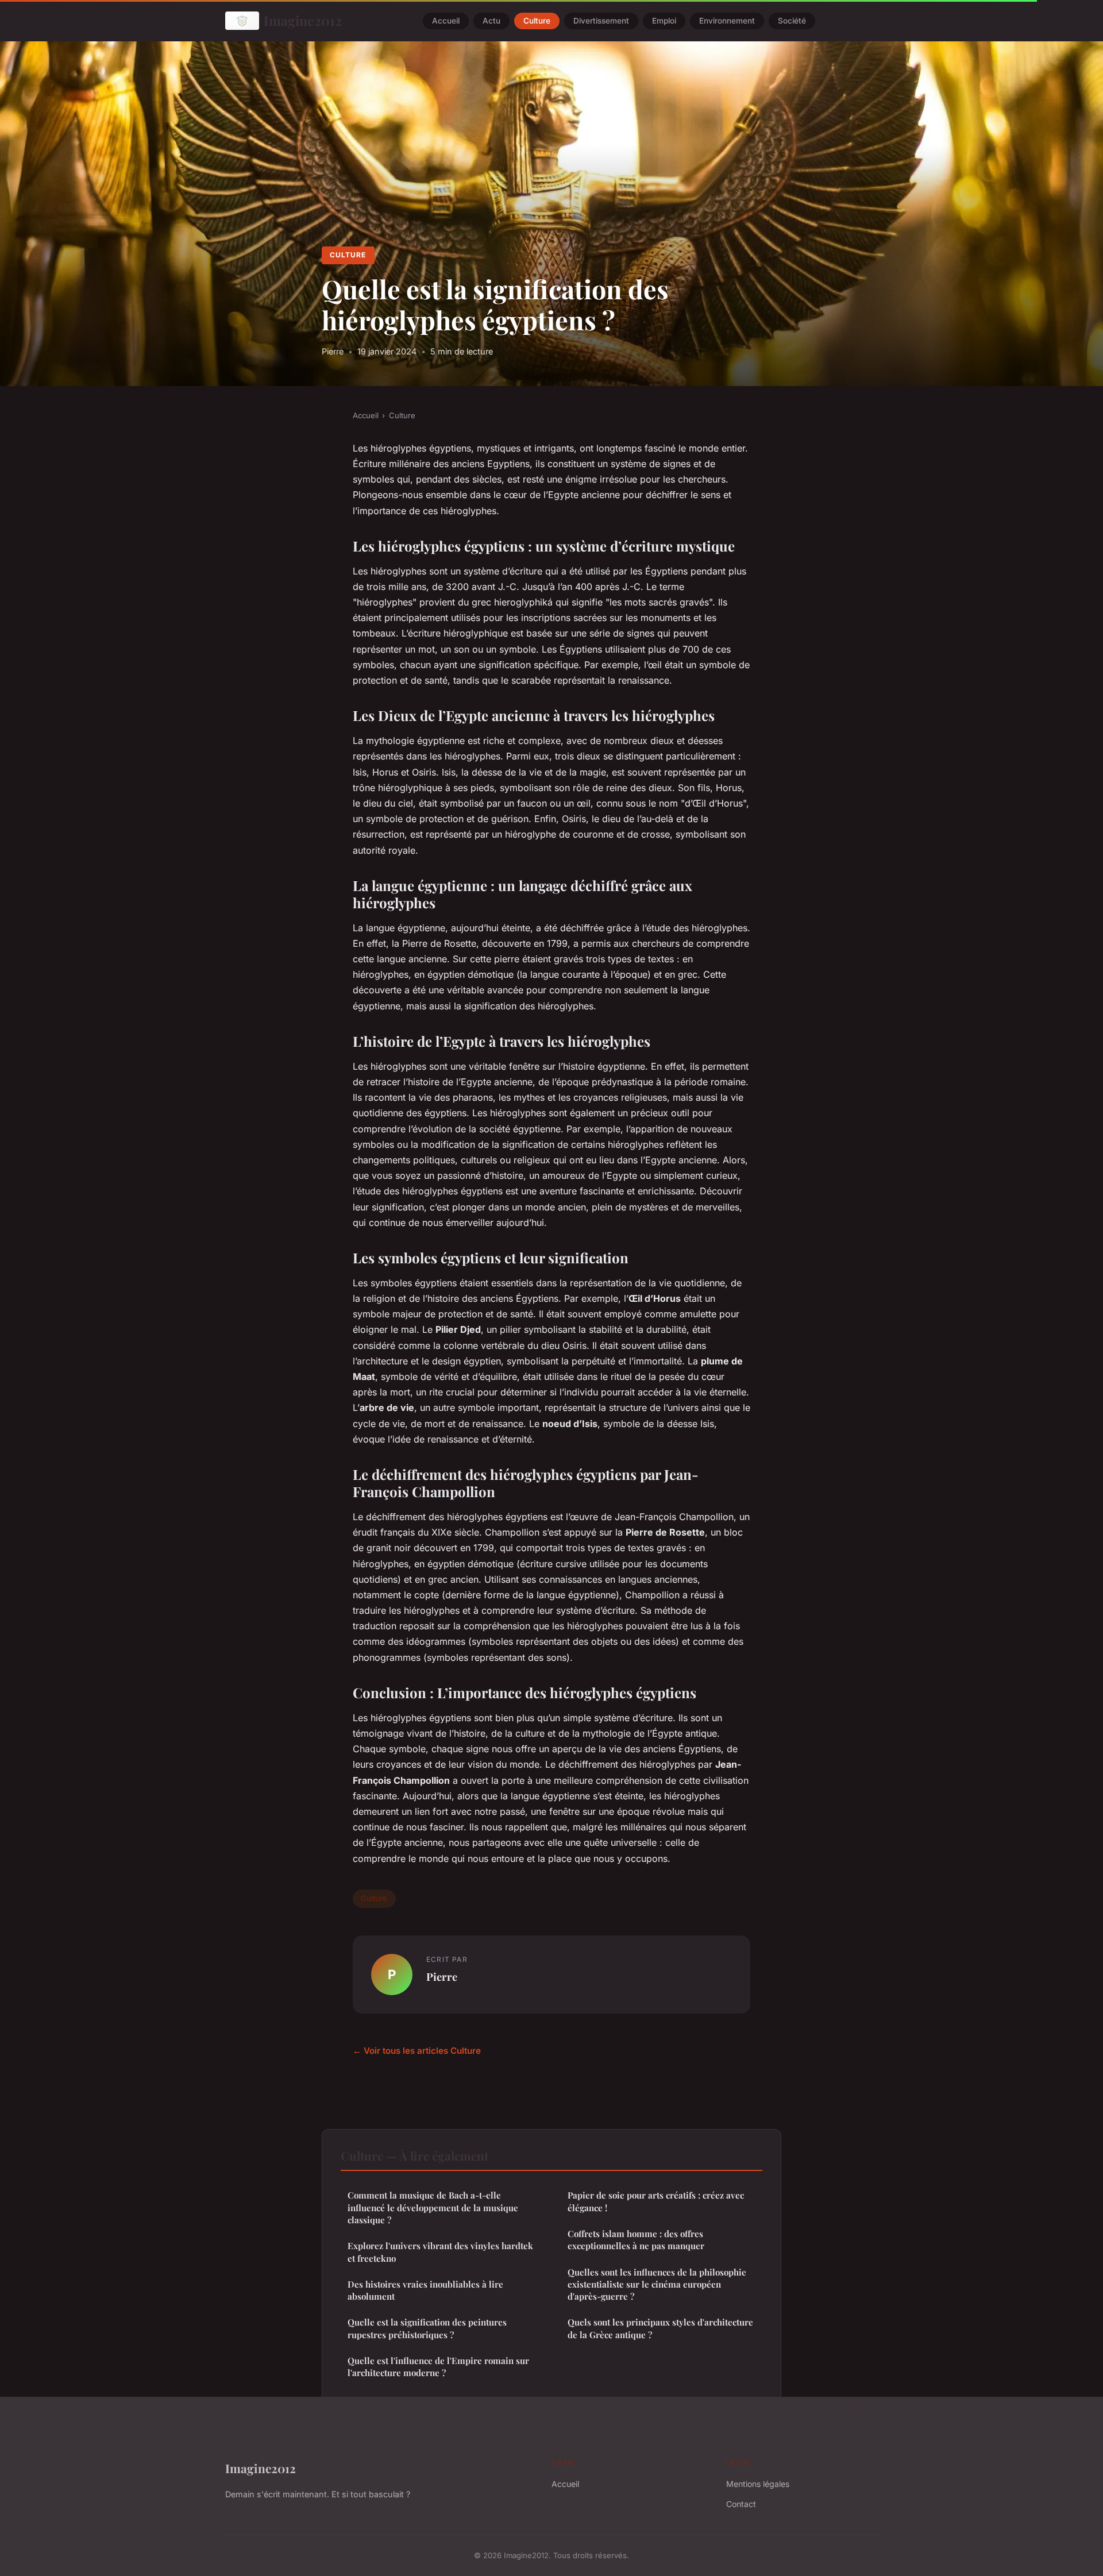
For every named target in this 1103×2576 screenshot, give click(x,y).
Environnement (727, 21)
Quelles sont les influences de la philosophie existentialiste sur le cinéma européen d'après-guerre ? (657, 2284)
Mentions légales (758, 2484)
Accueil (446, 21)
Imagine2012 (303, 20)
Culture (537, 21)
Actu (491, 21)
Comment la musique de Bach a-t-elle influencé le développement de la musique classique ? (433, 2207)
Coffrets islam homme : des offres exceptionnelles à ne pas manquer (636, 2240)
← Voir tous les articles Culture (417, 2051)
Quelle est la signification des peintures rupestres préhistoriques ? (427, 2328)
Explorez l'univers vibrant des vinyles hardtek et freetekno (440, 2252)
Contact (741, 2504)
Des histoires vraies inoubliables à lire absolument (425, 2290)
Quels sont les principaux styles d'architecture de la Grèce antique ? (660, 2328)
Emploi (664, 21)
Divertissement (601, 21)
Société (792, 21)
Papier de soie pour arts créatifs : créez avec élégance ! (656, 2201)
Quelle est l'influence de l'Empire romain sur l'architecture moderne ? (438, 2367)
